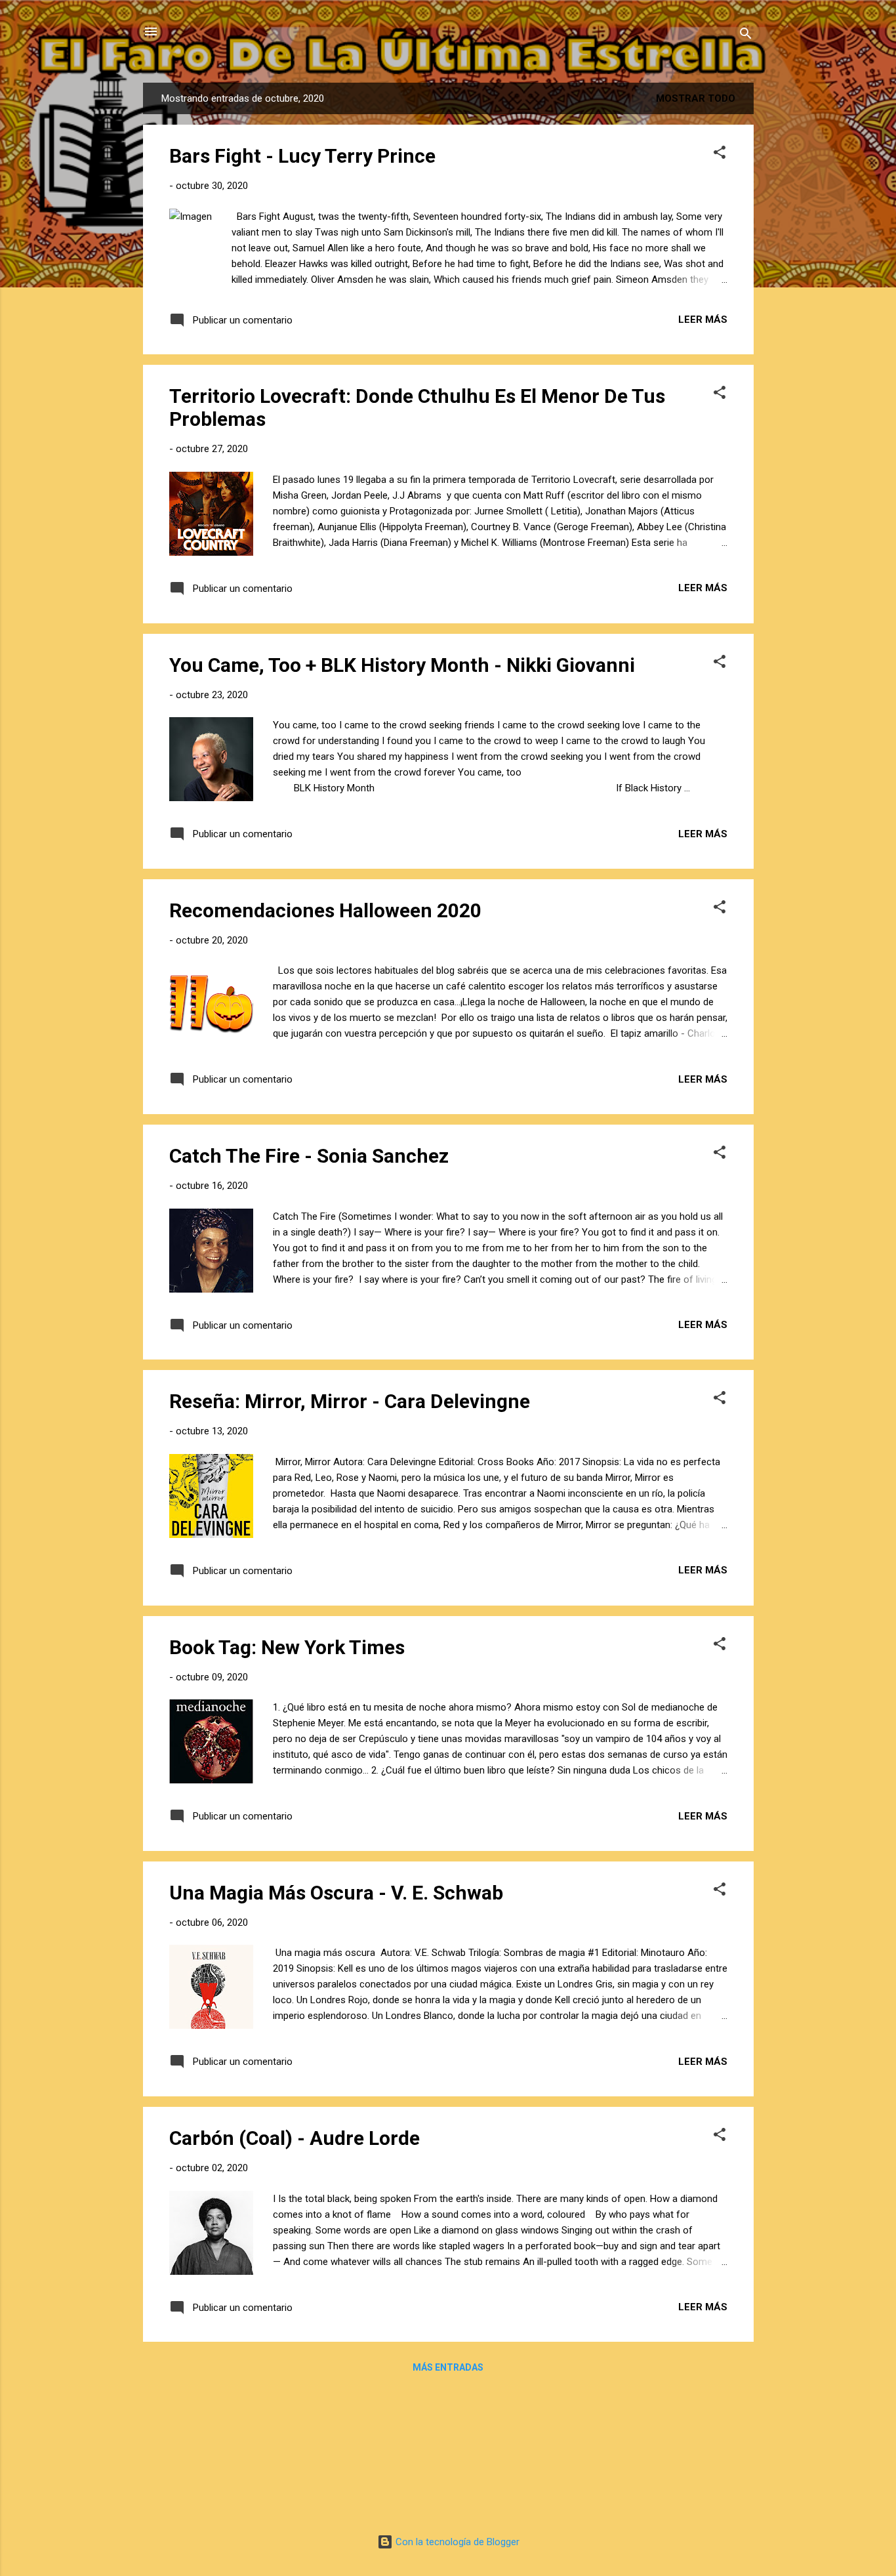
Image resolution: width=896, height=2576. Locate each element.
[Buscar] (746, 36)
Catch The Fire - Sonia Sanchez (309, 1156)
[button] (720, 155)
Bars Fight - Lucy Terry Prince (302, 156)
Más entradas (448, 2367)
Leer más (703, 320)
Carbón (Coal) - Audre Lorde (295, 2138)
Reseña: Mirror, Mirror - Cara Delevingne (350, 1401)
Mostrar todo (696, 98)
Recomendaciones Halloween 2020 (325, 910)
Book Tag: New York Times (287, 1647)
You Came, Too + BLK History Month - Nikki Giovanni (402, 665)
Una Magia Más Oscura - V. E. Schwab (336, 1893)
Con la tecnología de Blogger (456, 2542)
